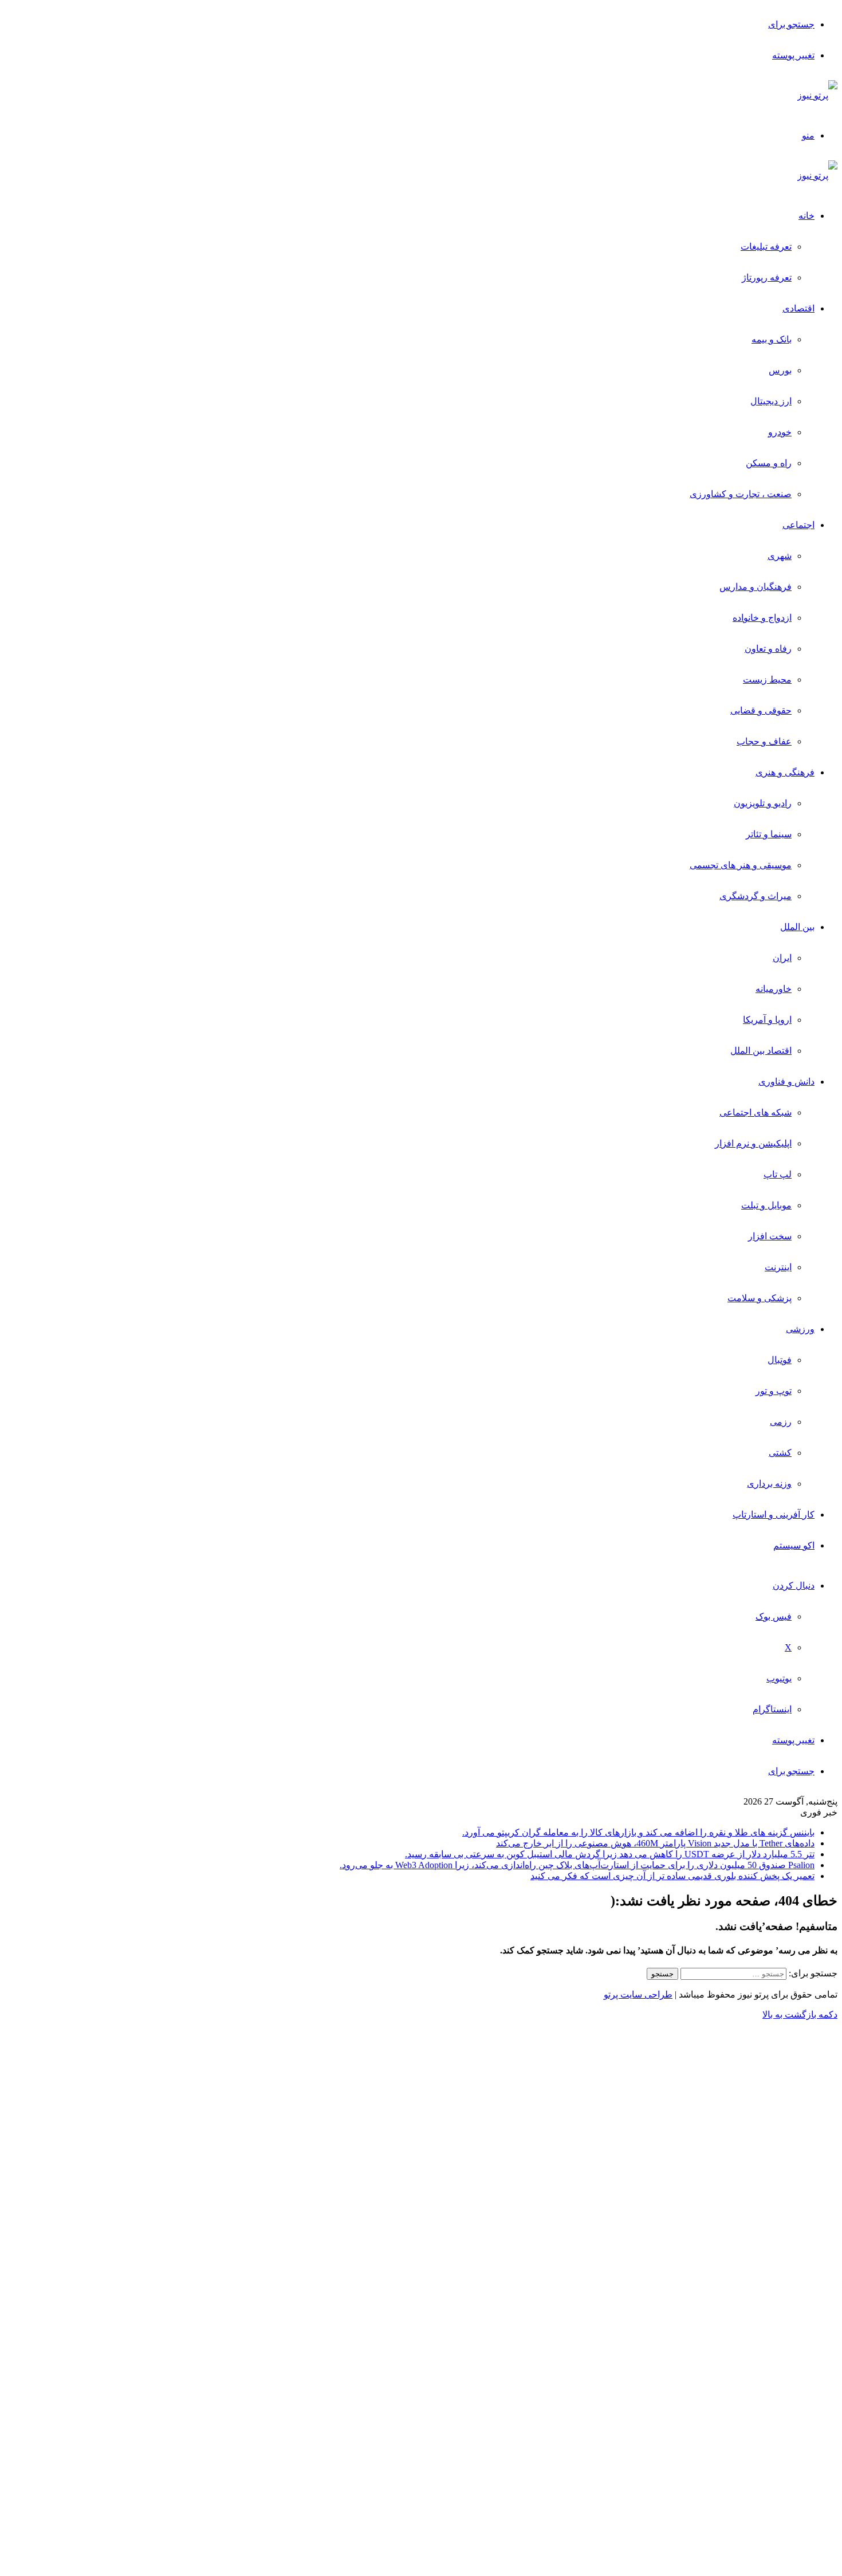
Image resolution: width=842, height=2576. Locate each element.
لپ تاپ (778, 1174)
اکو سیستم (794, 1545)
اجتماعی (798, 525)
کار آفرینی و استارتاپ (774, 1515)
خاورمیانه (774, 989)
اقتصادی (798, 308)
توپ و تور (774, 1391)
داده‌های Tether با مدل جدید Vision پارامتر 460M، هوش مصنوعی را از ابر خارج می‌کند (655, 1843)
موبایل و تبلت (766, 1205)
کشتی (780, 1453)
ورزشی (800, 1329)
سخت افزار (770, 1236)
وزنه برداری (769, 1484)
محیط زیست (767, 680)
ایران (782, 958)
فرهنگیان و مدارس (756, 587)
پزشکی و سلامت (760, 1298)
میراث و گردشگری (756, 896)
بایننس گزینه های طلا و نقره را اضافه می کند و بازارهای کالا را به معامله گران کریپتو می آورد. (638, 1832)
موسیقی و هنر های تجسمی (741, 865)
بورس (780, 370)
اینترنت (778, 1267)
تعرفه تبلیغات (766, 247)
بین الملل (797, 927)
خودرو (780, 432)
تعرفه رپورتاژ (767, 277)
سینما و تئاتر (769, 834)
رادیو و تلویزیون (763, 803)
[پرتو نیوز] (817, 95)
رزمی (781, 1422)
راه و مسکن (769, 463)
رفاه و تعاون (768, 649)
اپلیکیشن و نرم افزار (753, 1143)
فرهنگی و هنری (785, 772)
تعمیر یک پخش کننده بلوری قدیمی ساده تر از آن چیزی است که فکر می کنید (672, 1876)
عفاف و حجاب (764, 741)
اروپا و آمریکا (767, 1020)
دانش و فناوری (786, 1082)
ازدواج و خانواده (762, 618)
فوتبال (780, 1360)
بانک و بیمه (772, 339)
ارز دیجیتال (771, 401)
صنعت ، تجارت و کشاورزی (741, 494)
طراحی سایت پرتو (638, 1994)
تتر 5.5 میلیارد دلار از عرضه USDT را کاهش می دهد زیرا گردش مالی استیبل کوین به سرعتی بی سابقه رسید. (610, 1854)
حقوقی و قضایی (761, 710)
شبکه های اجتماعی (756, 1112)
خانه (806, 216)
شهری (780, 556)
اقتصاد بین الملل (761, 1051)
